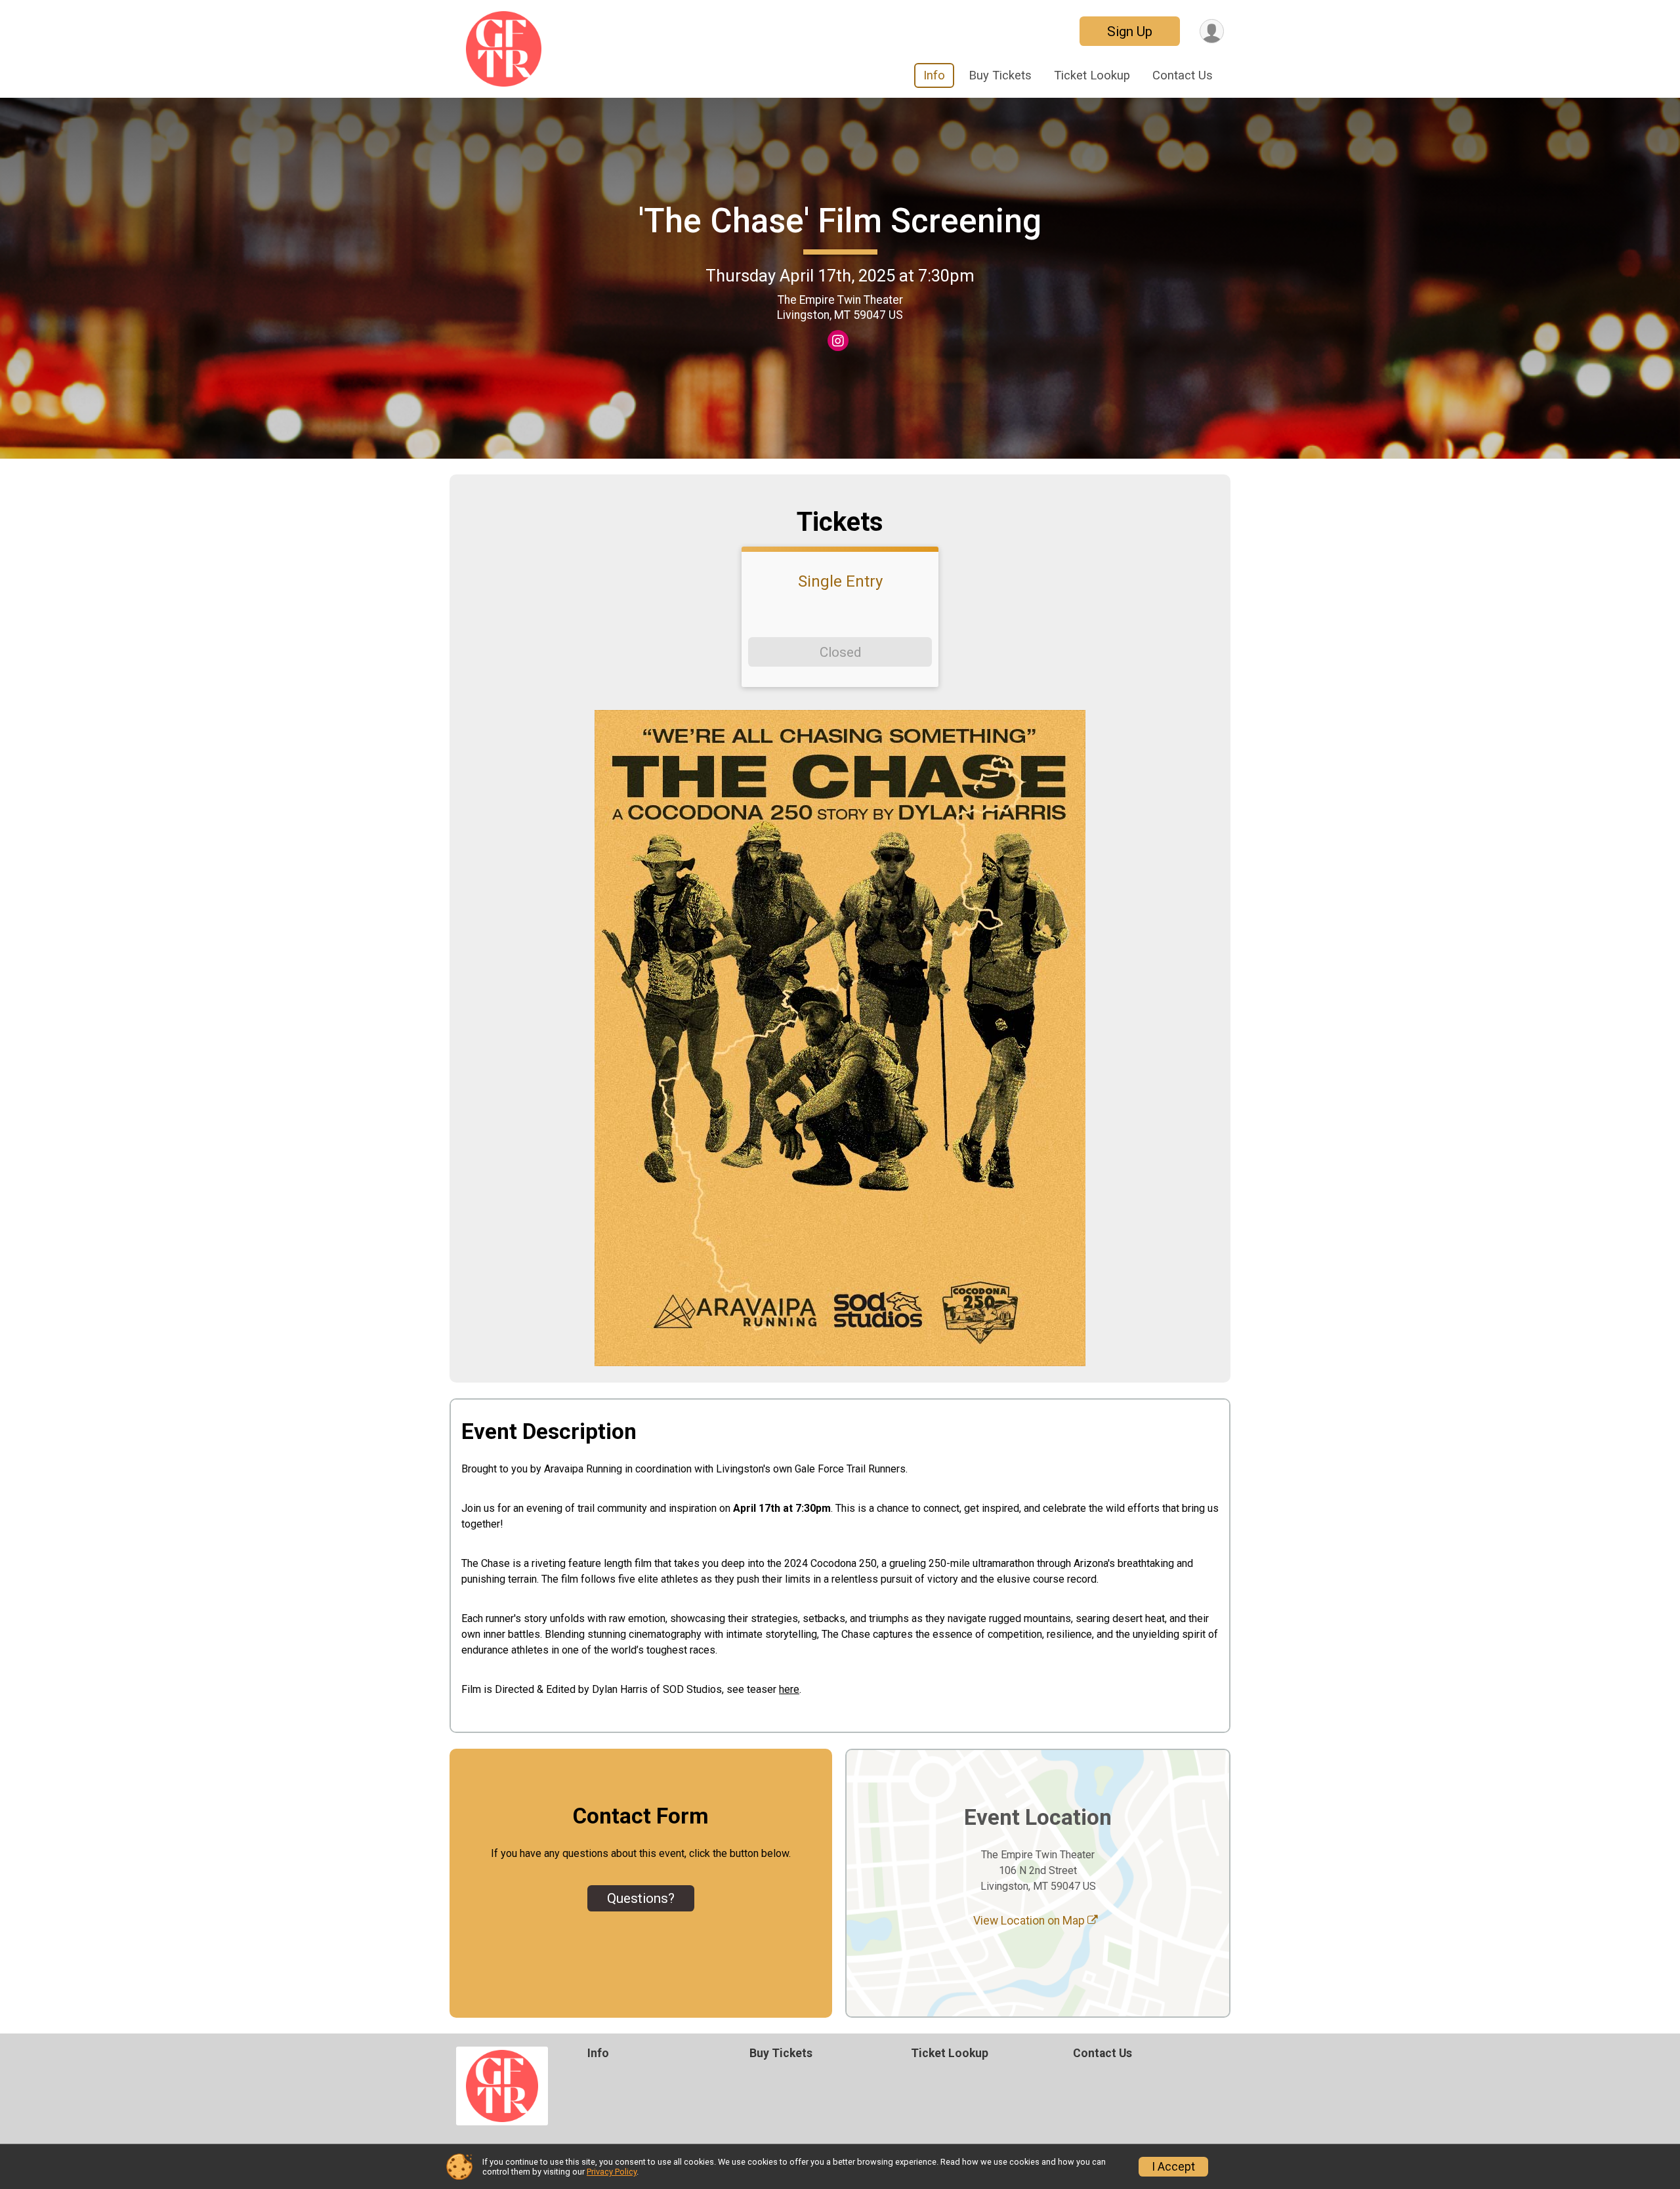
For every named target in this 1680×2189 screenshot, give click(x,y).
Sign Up (1130, 31)
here (789, 1689)
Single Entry (840, 581)
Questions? (641, 1898)
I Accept (1173, 2167)
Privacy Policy (612, 2172)
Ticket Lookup (1092, 75)
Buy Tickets (1000, 75)
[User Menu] (1212, 31)
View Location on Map (1030, 1921)
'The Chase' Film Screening (840, 221)
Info (934, 75)
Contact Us (1183, 75)
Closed (840, 652)
